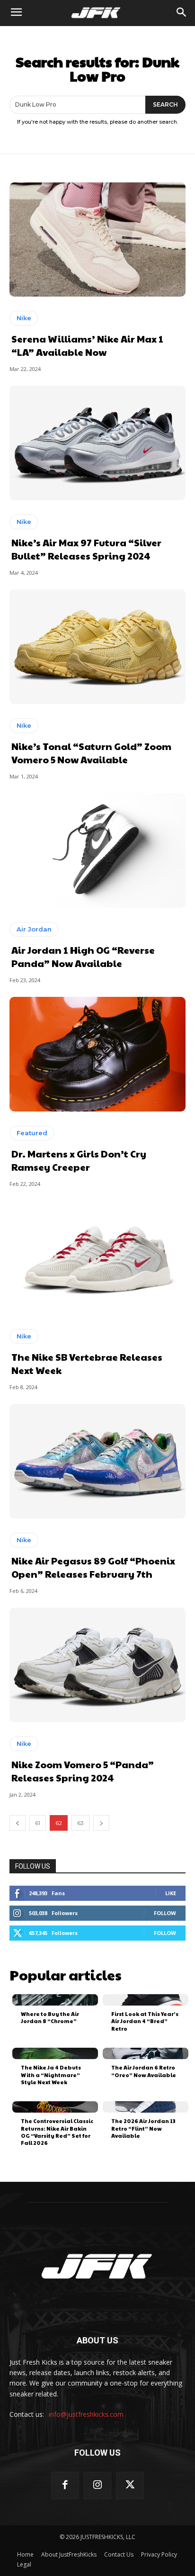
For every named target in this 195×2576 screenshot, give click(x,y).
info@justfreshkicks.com (86, 2414)
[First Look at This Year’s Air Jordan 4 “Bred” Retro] (143, 1998)
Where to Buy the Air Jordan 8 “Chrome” (50, 2017)
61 (38, 1823)
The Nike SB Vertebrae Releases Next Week (87, 1364)
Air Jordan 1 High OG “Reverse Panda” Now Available (83, 957)
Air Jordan (34, 929)
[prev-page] (18, 1823)
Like (171, 1893)
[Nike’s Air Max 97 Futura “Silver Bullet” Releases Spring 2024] (97, 443)
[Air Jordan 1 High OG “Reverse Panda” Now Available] (97, 850)
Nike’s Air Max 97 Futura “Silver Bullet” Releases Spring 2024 (86, 549)
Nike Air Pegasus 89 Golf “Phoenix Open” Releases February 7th (93, 1567)
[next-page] (101, 1823)
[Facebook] (65, 2486)
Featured (32, 1133)
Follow (165, 1913)
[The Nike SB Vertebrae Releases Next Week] (97, 1258)
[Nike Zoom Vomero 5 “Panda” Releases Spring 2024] (97, 1665)
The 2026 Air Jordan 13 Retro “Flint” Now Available (143, 2128)
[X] (130, 2486)
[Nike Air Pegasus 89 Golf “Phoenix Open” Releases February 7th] (97, 1461)
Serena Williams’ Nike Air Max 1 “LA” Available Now (87, 345)
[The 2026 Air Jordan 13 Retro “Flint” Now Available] (143, 2105)
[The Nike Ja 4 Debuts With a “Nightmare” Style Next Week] (52, 2052)
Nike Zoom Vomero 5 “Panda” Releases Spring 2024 (83, 1771)
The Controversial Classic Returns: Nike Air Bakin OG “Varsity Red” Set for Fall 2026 (57, 2132)
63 (80, 1823)
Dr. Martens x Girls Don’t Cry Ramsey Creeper (79, 1160)
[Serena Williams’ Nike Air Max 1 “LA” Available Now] (97, 240)
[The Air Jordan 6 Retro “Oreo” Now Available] (143, 2052)
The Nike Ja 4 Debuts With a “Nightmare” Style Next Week (51, 2075)
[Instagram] (98, 2486)
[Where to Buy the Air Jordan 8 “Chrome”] (52, 1998)
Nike (24, 318)
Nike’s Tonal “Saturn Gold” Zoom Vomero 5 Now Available (91, 753)
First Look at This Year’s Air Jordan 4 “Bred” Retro (145, 2021)
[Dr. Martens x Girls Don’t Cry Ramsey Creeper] (97, 1054)
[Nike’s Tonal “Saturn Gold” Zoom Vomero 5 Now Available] (97, 647)
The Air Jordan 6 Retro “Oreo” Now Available (144, 2071)
